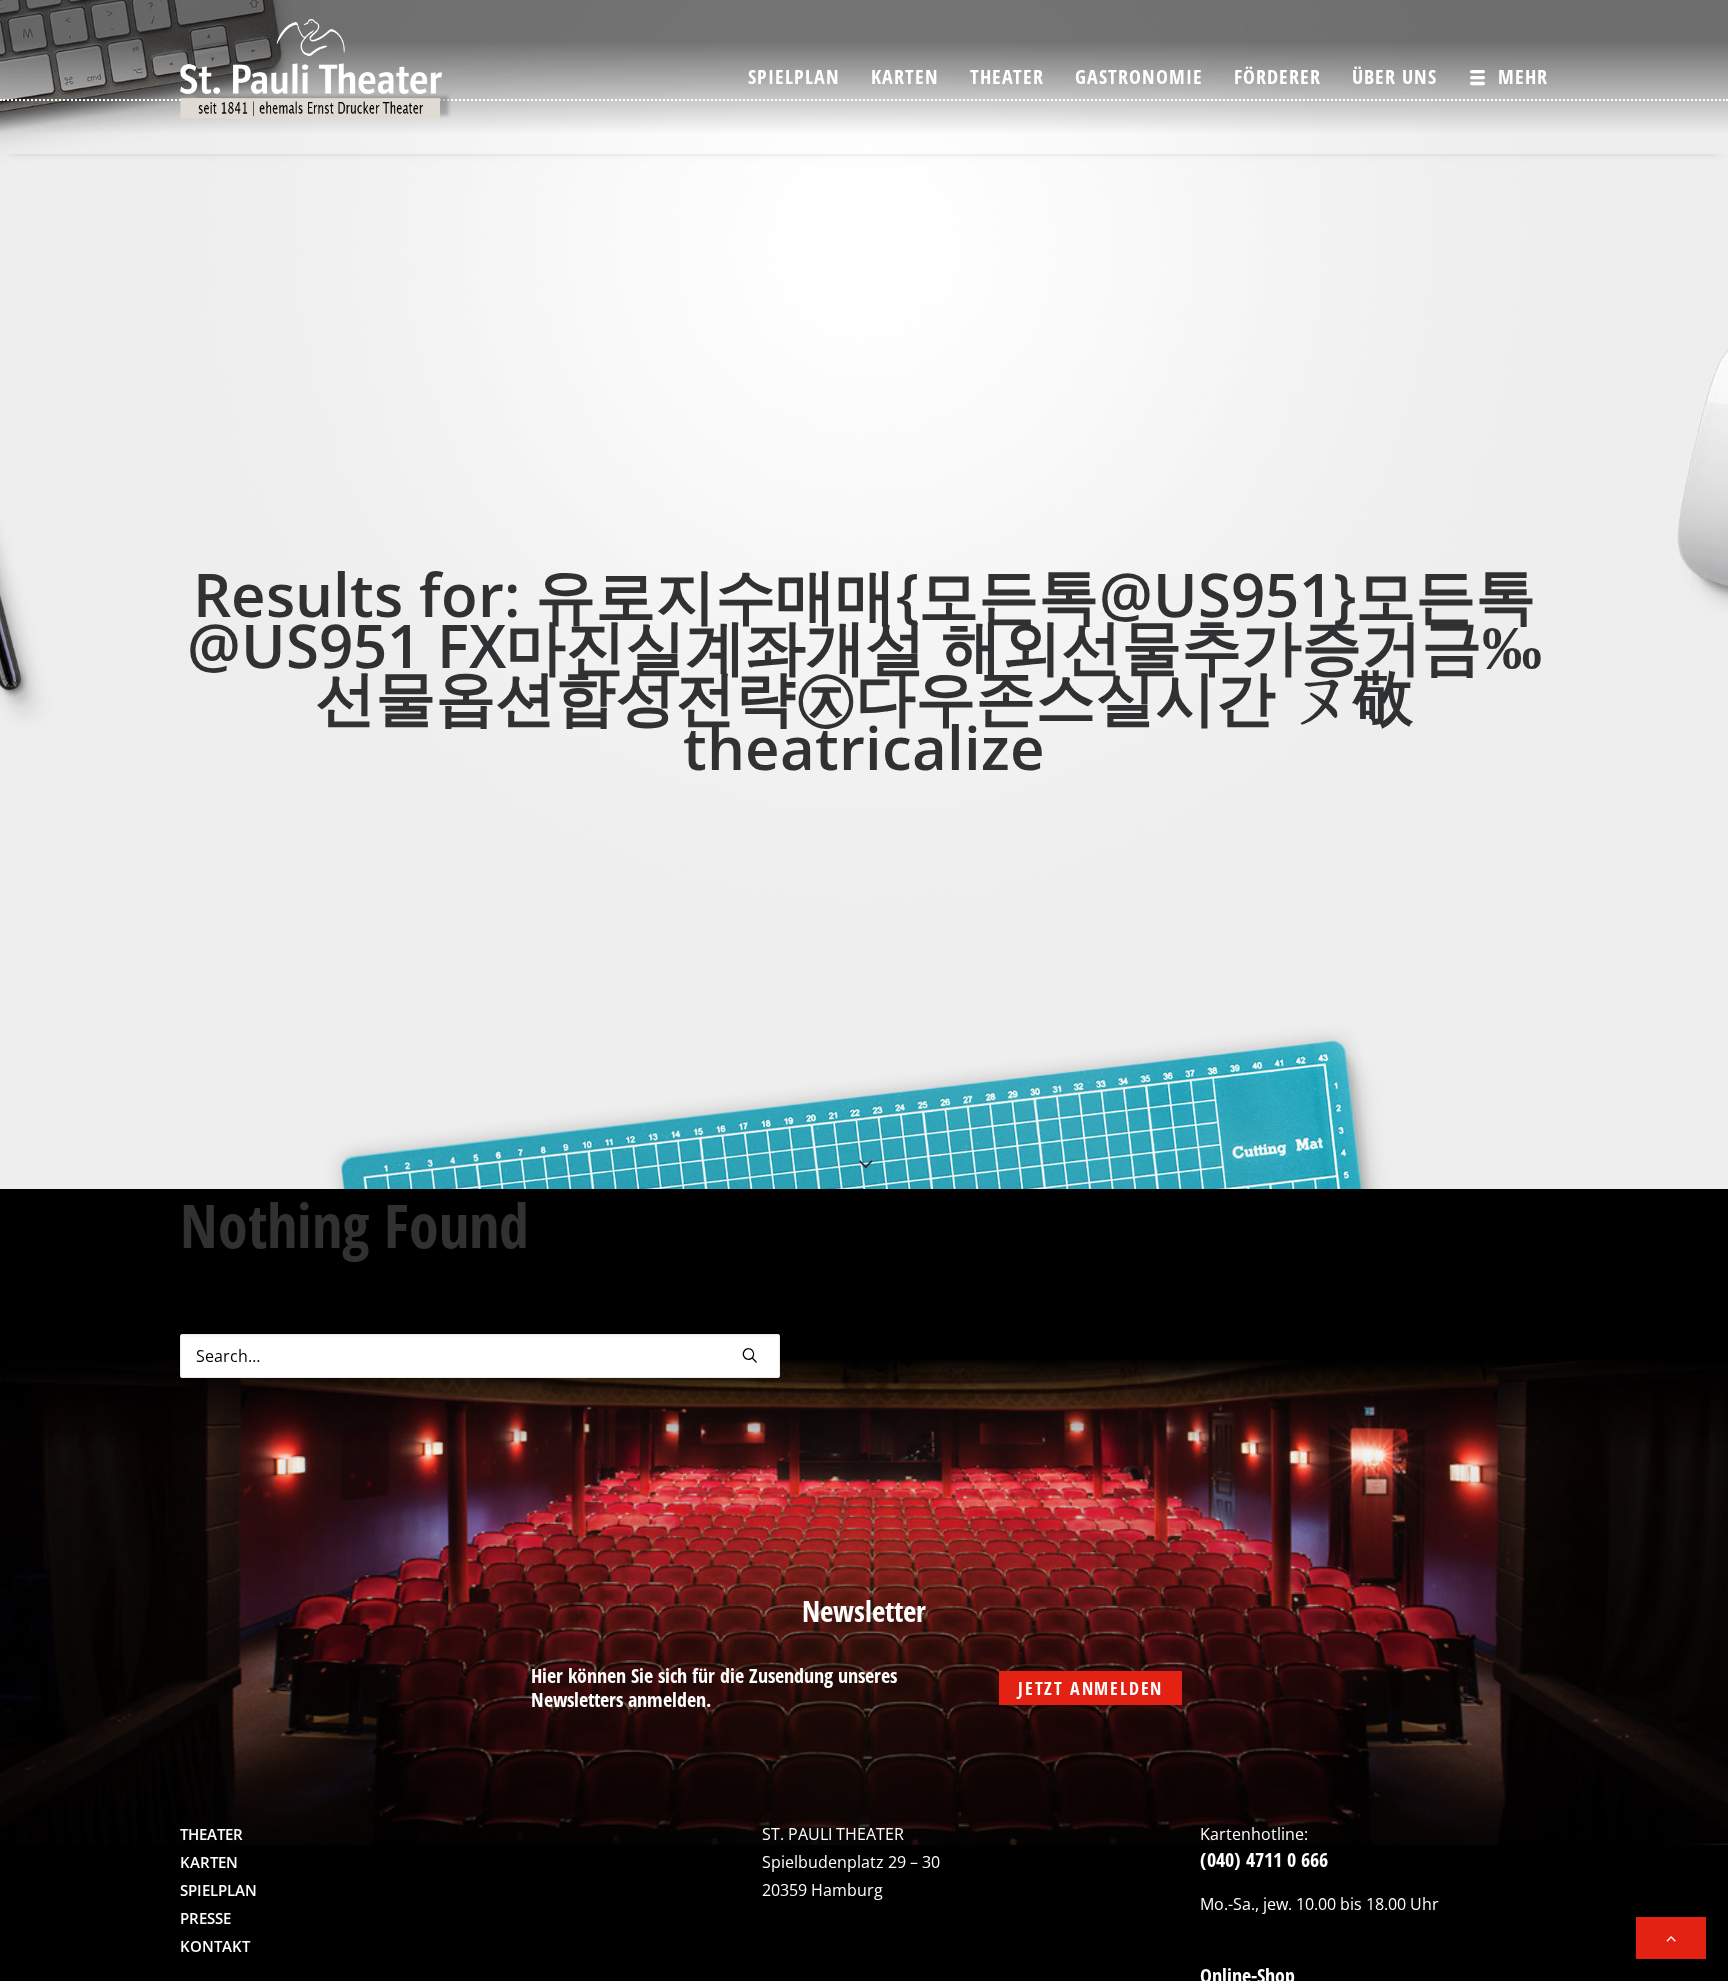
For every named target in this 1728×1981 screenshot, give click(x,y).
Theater (1007, 76)
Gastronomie (1139, 76)
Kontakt (215, 1946)
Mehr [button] (1523, 76)
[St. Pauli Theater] (316, 77)
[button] (750, 1355)
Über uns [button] (1394, 76)
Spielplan (794, 76)
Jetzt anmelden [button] (1090, 1688)
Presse (205, 1918)
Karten (905, 76)
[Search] (480, 1356)
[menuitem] (801, 77)
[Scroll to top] (1671, 1936)
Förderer (1277, 76)
